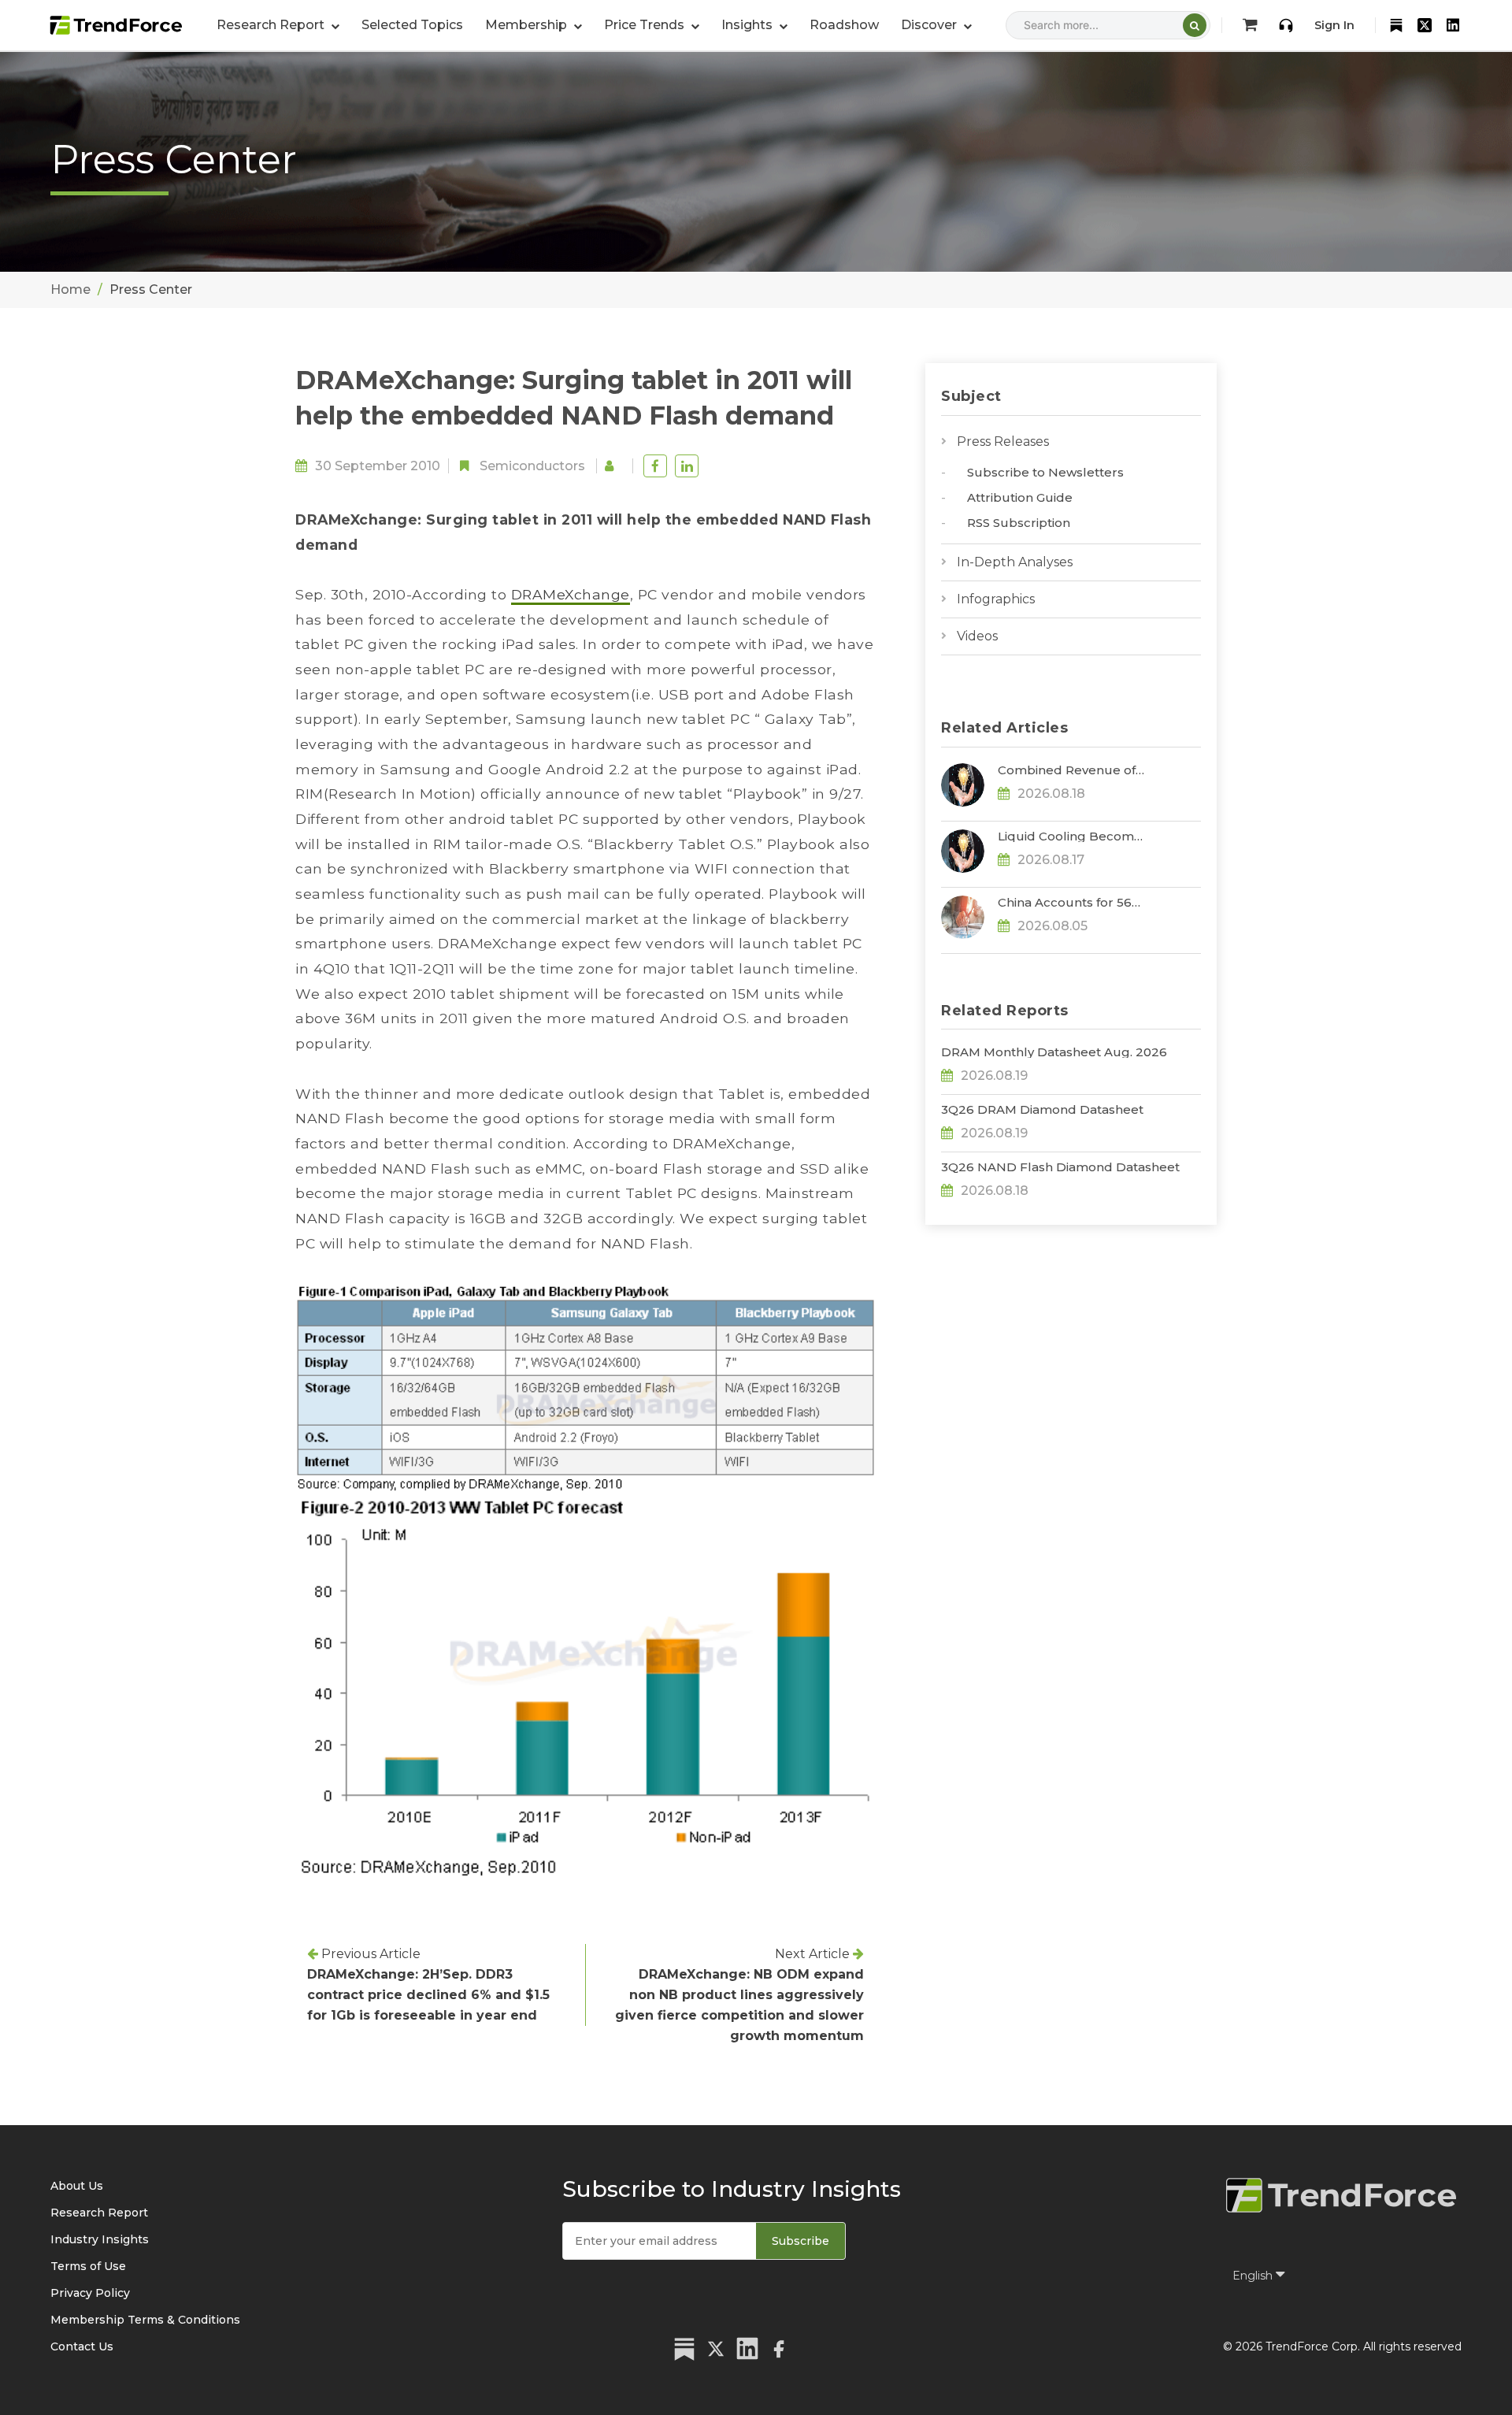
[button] (534, 25)
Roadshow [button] (844, 25)
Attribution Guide (1020, 497)
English (1254, 2276)
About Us (77, 2186)
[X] (1425, 25)
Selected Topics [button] (412, 25)
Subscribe (800, 2241)
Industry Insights (100, 2239)
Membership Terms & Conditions (145, 2320)
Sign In (1334, 25)
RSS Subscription (1019, 523)
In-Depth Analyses (1015, 562)
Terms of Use (88, 2266)
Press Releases (1003, 441)
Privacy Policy (90, 2293)
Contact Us (82, 2346)
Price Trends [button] (646, 25)
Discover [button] (930, 25)
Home (70, 289)
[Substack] (1396, 25)
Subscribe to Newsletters (1045, 472)
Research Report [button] (272, 25)
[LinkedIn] (1453, 25)
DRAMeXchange (571, 594)
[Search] (1195, 25)
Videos (977, 636)
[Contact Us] (1286, 25)
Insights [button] (749, 25)
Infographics (996, 599)
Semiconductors (532, 466)
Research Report (99, 2213)
